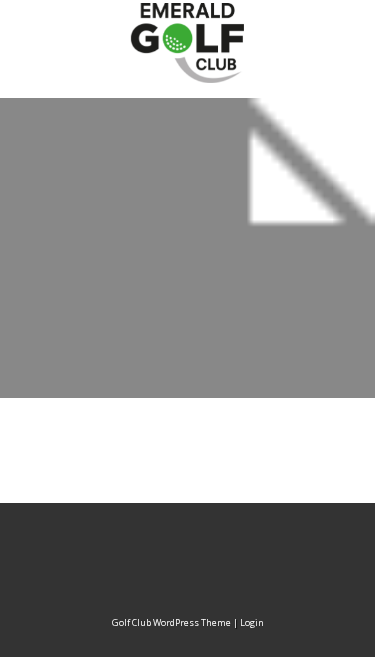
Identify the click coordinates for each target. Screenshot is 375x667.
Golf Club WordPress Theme (171, 622)
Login (252, 622)
